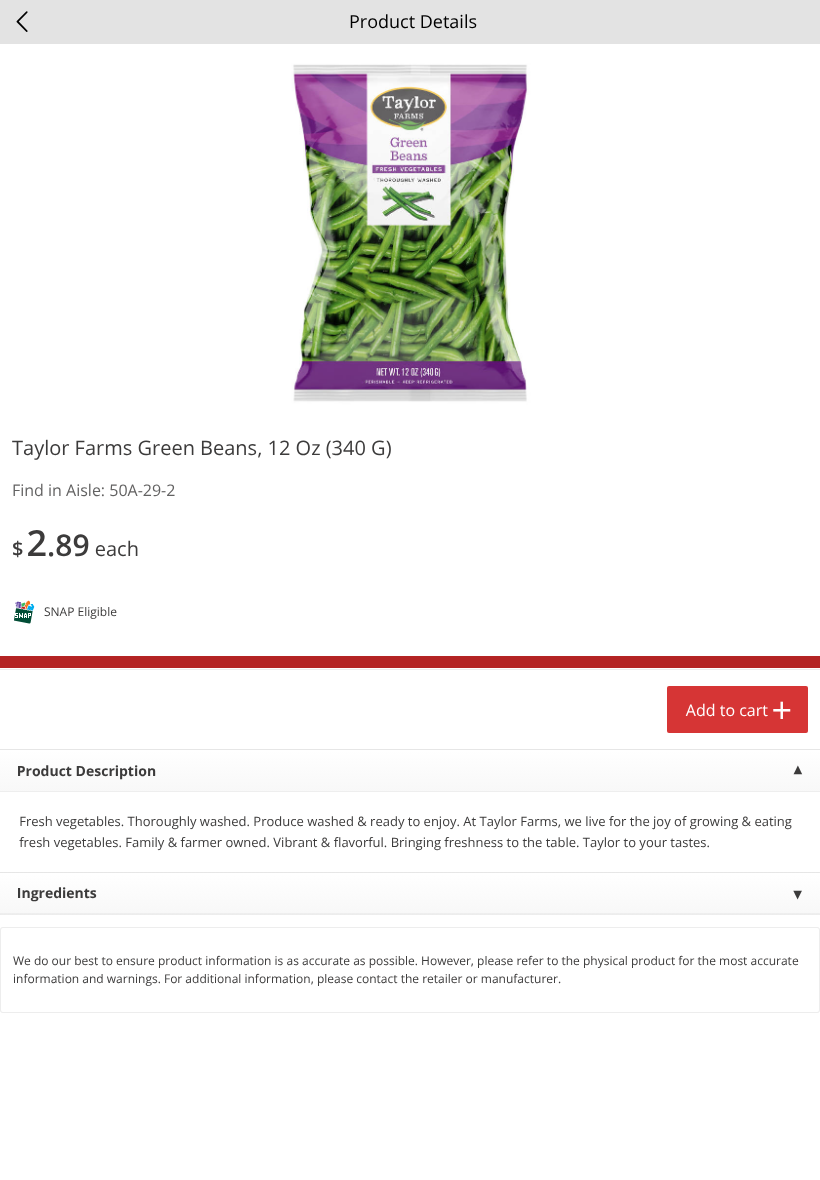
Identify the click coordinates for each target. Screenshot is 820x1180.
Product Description (86, 771)
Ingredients (57, 893)
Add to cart (727, 710)
